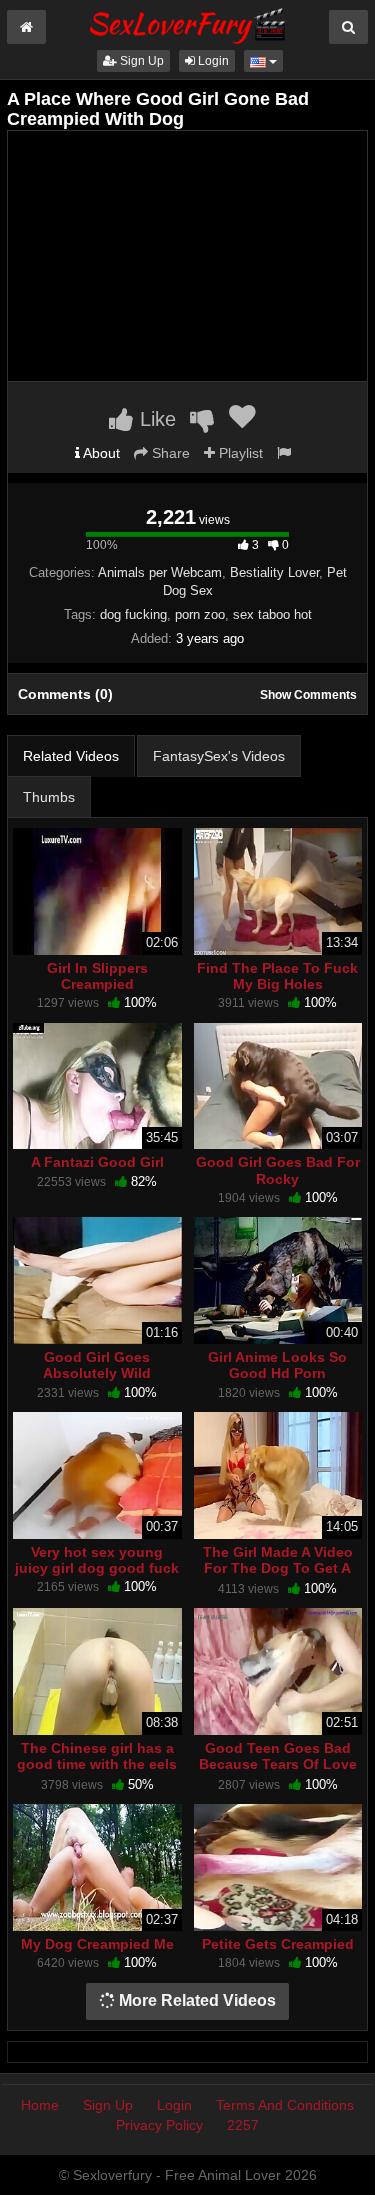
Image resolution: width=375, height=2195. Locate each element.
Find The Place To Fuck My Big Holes (277, 976)
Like (155, 419)
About (100, 453)
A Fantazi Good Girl (97, 1162)
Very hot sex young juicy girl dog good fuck (97, 1560)
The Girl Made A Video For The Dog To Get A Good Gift (278, 1568)
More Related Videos (195, 2000)
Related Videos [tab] (71, 756)
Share (169, 453)
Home (40, 2105)
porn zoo (200, 614)
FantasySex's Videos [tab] (219, 756)
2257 (243, 2125)
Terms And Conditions (285, 2105)
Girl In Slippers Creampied (97, 976)
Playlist (239, 453)
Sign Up (140, 61)
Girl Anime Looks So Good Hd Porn (277, 1365)
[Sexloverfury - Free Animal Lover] (188, 23)
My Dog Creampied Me (97, 1944)
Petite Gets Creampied (278, 1944)
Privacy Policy (159, 2125)
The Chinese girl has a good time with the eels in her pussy (97, 1764)
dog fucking (133, 614)
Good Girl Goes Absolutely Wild (97, 1365)
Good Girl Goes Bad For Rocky (278, 1170)
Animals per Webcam (160, 572)
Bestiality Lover (274, 572)
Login (212, 61)
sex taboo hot (272, 614)
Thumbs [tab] (49, 797)
